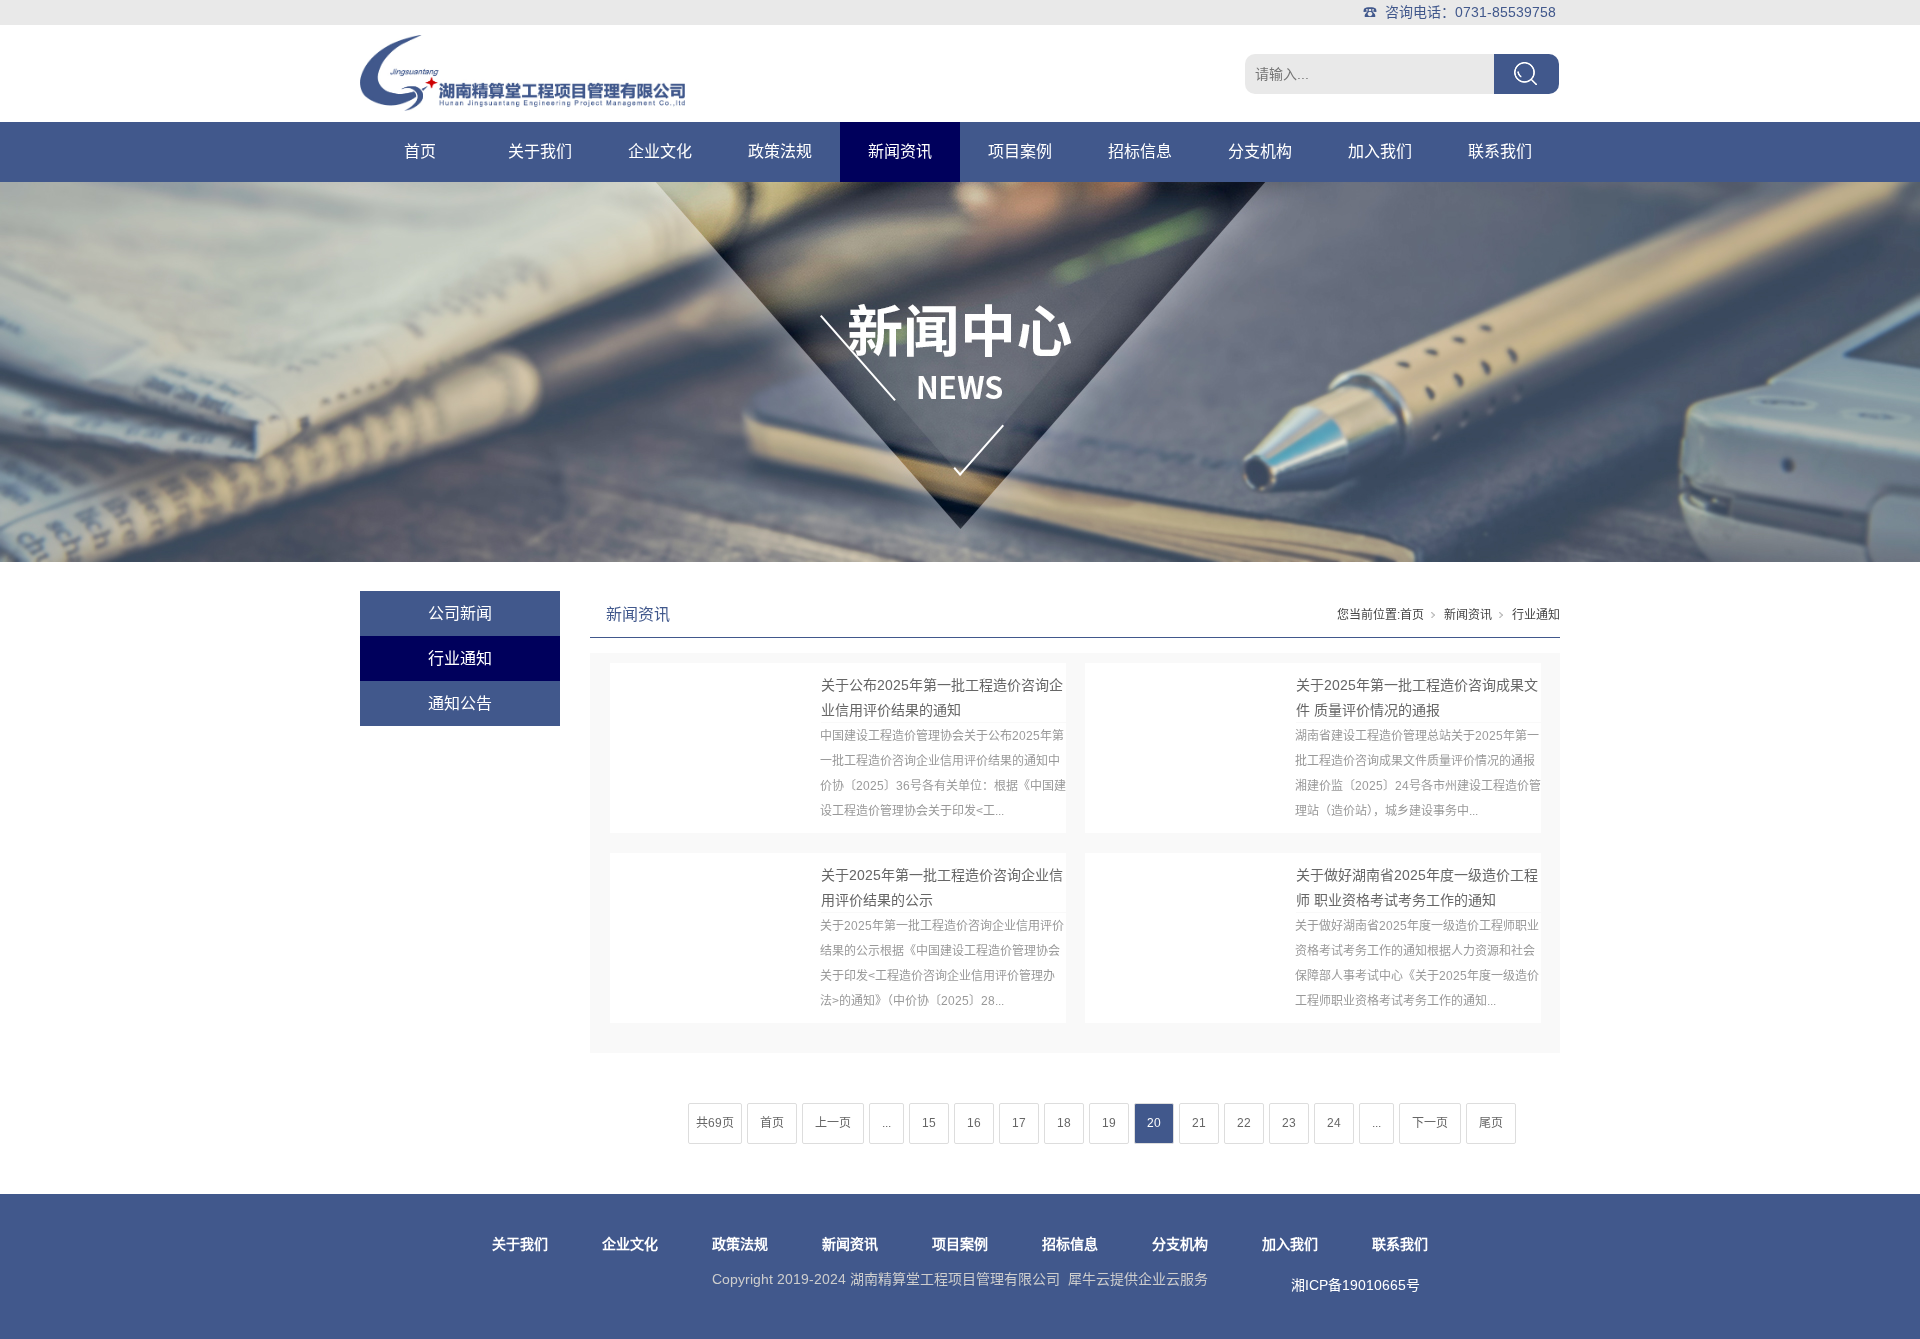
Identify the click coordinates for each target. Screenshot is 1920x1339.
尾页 (1491, 1123)
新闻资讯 (900, 151)
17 (1019, 1123)
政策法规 (780, 151)
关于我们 (540, 151)
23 (1289, 1123)
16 (974, 1123)
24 (1334, 1123)
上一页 (833, 1123)
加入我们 (1380, 151)
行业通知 (460, 658)
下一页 (1430, 1123)
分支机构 (1260, 151)
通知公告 (460, 703)
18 (1064, 1123)
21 (1199, 1123)
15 (929, 1123)
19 (1109, 1123)
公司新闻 (460, 613)
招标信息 (1140, 151)
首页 (420, 151)
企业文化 (660, 151)
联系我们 (1500, 151)
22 (1244, 1123)
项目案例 (1020, 151)
